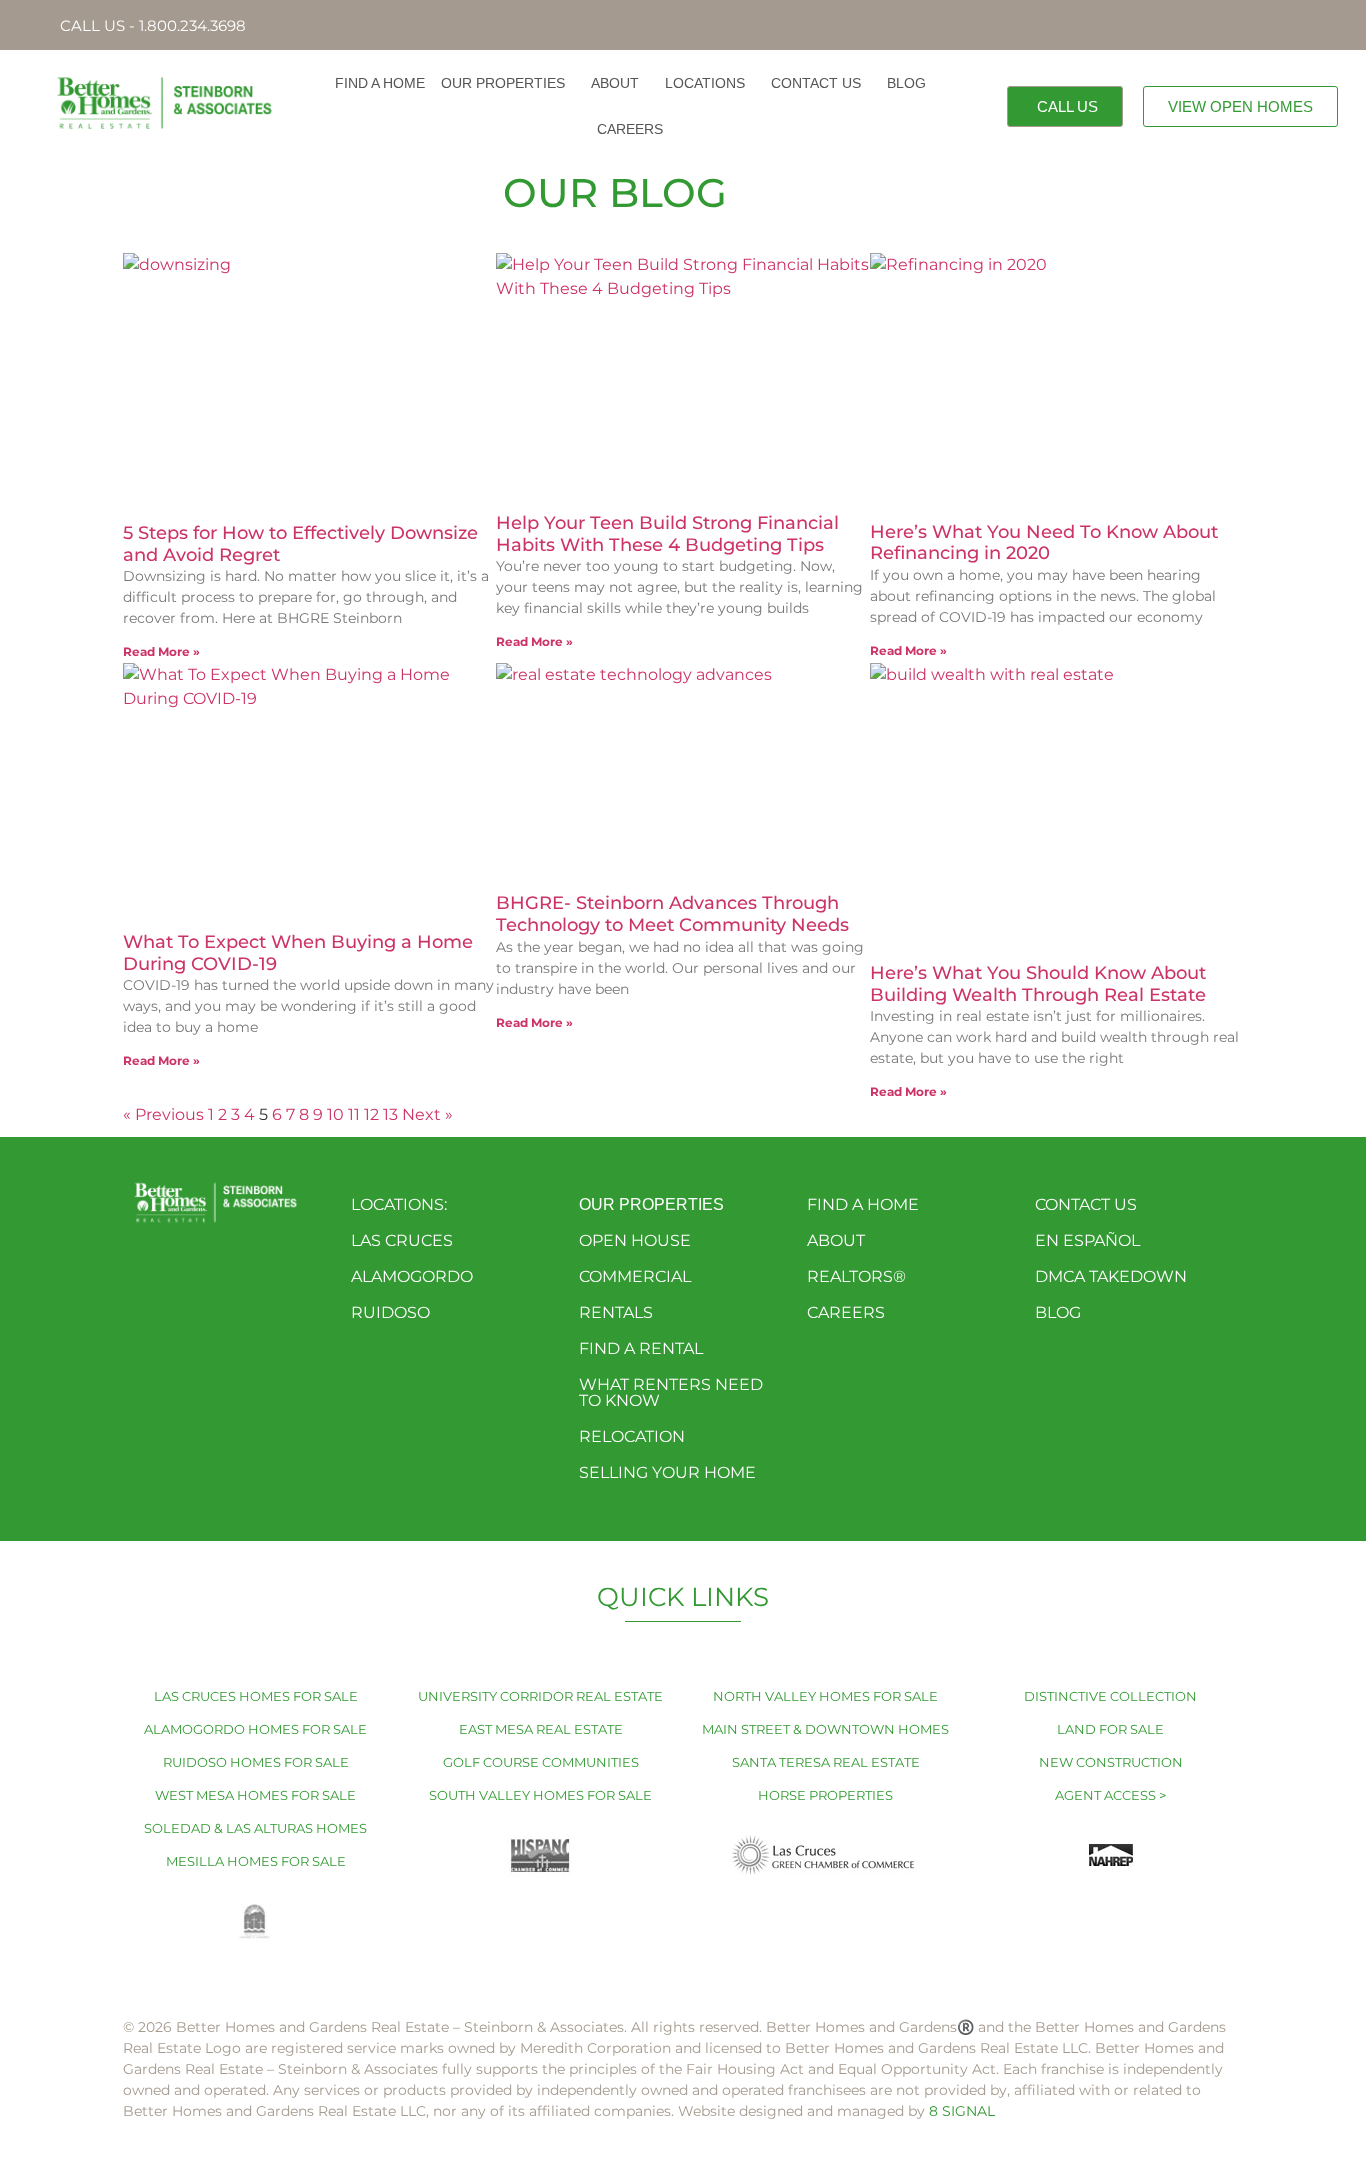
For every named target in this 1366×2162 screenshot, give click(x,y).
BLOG (906, 83)
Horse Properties (825, 1795)
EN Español (1087, 1240)
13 (390, 1114)
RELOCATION (632, 1436)
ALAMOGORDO (412, 1276)
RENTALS (616, 1312)
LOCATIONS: (399, 1204)
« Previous (163, 1114)
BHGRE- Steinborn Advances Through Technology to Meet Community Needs (672, 914)
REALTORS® (856, 1276)
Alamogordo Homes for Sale (255, 1729)
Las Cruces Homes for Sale (256, 1696)
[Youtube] (219, 1281)
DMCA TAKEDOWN (1111, 1276)
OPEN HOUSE (635, 1240)
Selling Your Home (667, 1472)
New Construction (1111, 1762)
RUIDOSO (390, 1312)
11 (354, 1114)
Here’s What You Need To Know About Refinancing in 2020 (1044, 543)
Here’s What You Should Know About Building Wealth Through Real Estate (1038, 984)
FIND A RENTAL (641, 1348)
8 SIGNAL (962, 2111)
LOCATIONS (705, 83)
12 (371, 1114)
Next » (427, 1114)
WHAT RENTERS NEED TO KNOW (671, 1392)
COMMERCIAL (635, 1276)
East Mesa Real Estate (541, 1729)
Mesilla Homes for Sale (256, 1861)
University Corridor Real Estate (540, 1696)
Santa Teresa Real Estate (826, 1762)
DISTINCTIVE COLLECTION (1110, 1696)
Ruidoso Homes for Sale (256, 1762)
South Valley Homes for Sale (540, 1795)
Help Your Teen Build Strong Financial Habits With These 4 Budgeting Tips (667, 534)
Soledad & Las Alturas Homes (255, 1828)
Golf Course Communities (541, 1762)
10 (335, 1114)
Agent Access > (1110, 1795)
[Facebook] (175, 1281)
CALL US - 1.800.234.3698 (153, 25)
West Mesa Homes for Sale (255, 1795)
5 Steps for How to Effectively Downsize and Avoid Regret (300, 544)
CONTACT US (816, 83)
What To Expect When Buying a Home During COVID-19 (298, 953)
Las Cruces (402, 1240)
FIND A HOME (380, 83)
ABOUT (615, 83)
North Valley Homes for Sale (825, 1696)
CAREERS (630, 129)
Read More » (161, 651)
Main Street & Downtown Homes (825, 1729)
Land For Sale (1110, 1729)
